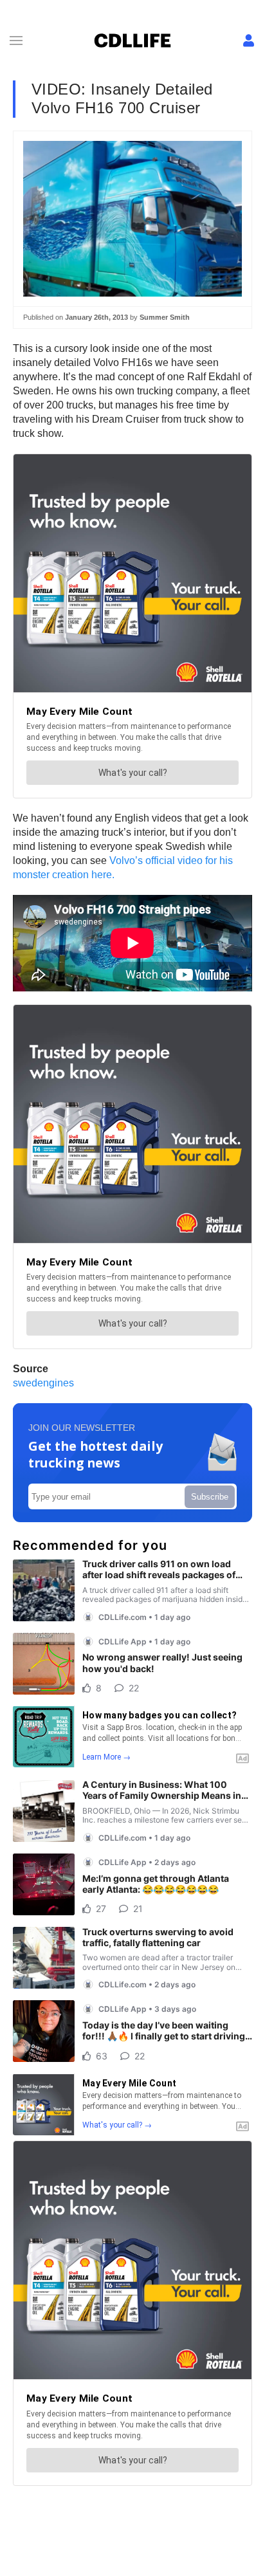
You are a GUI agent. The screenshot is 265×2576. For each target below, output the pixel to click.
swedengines (43, 1383)
